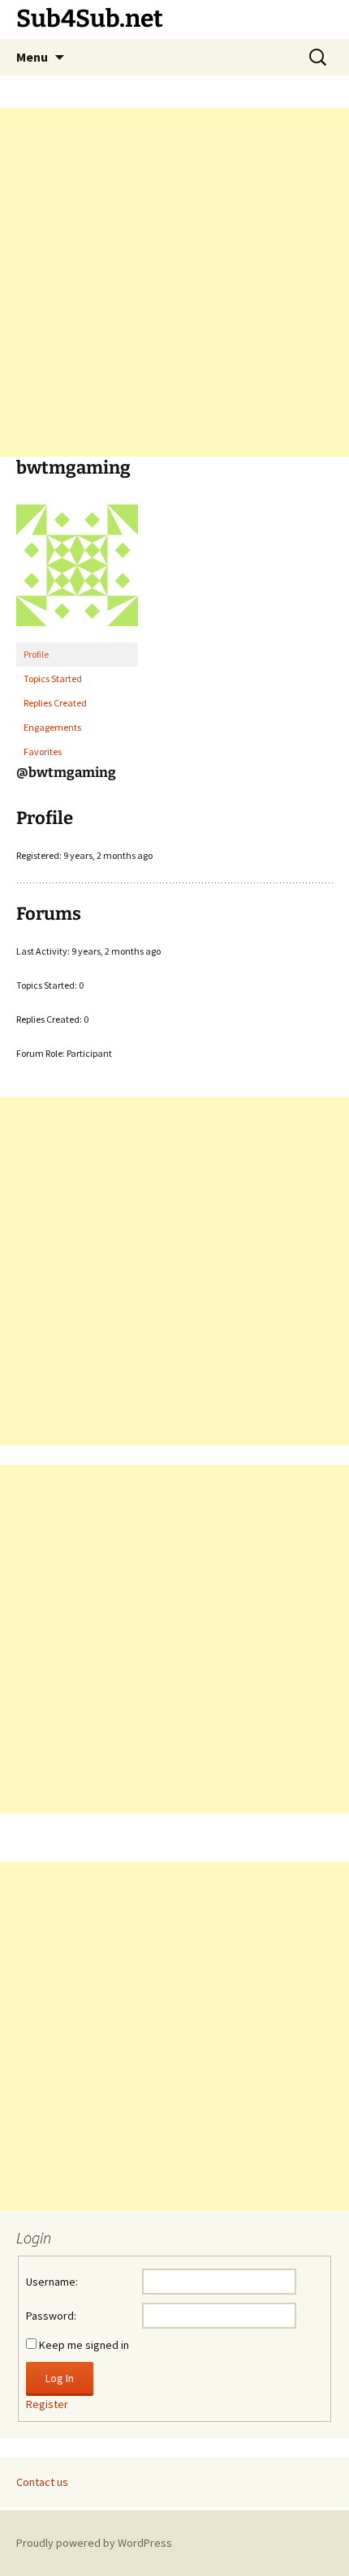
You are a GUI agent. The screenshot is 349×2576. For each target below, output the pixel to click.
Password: (51, 2316)
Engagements (52, 727)
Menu (32, 57)
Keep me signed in (84, 2345)
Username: (52, 2282)
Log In (60, 2378)
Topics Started (53, 678)
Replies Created (55, 703)
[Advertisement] (174, 282)
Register (47, 2404)
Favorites (43, 751)
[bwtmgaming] (77, 572)
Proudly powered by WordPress (94, 2543)
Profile (36, 654)
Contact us (42, 2482)
